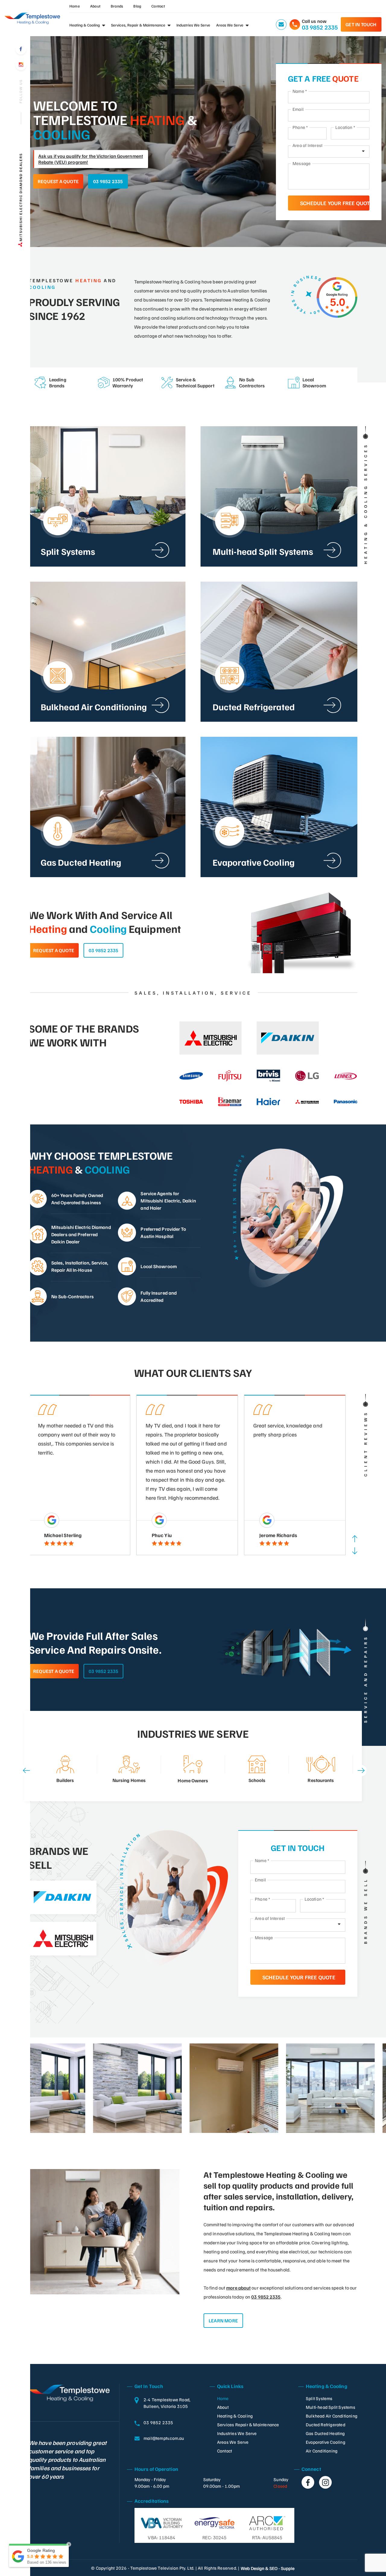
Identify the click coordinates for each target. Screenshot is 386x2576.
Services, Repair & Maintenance (138, 25)
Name (300, 91)
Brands (117, 6)
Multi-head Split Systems (331, 2407)
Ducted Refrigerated (326, 2425)
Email (298, 109)
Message (302, 163)
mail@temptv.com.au (164, 2438)
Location (345, 127)
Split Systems (319, 2398)
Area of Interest (307, 145)
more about (238, 2288)
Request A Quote (58, 181)
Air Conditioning (322, 2451)
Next (355, 1551)
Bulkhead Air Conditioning (332, 2416)
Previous (355, 1539)
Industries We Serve (193, 25)
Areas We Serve (230, 25)
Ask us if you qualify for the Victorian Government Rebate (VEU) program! (91, 159)
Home (75, 6)
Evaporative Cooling (326, 2442)
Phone (300, 127)
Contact (158, 6)
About (95, 6)
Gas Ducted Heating (325, 2433)
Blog (137, 6)
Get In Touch (361, 24)
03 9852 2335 (108, 181)
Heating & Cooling (85, 25)
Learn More (223, 2321)
